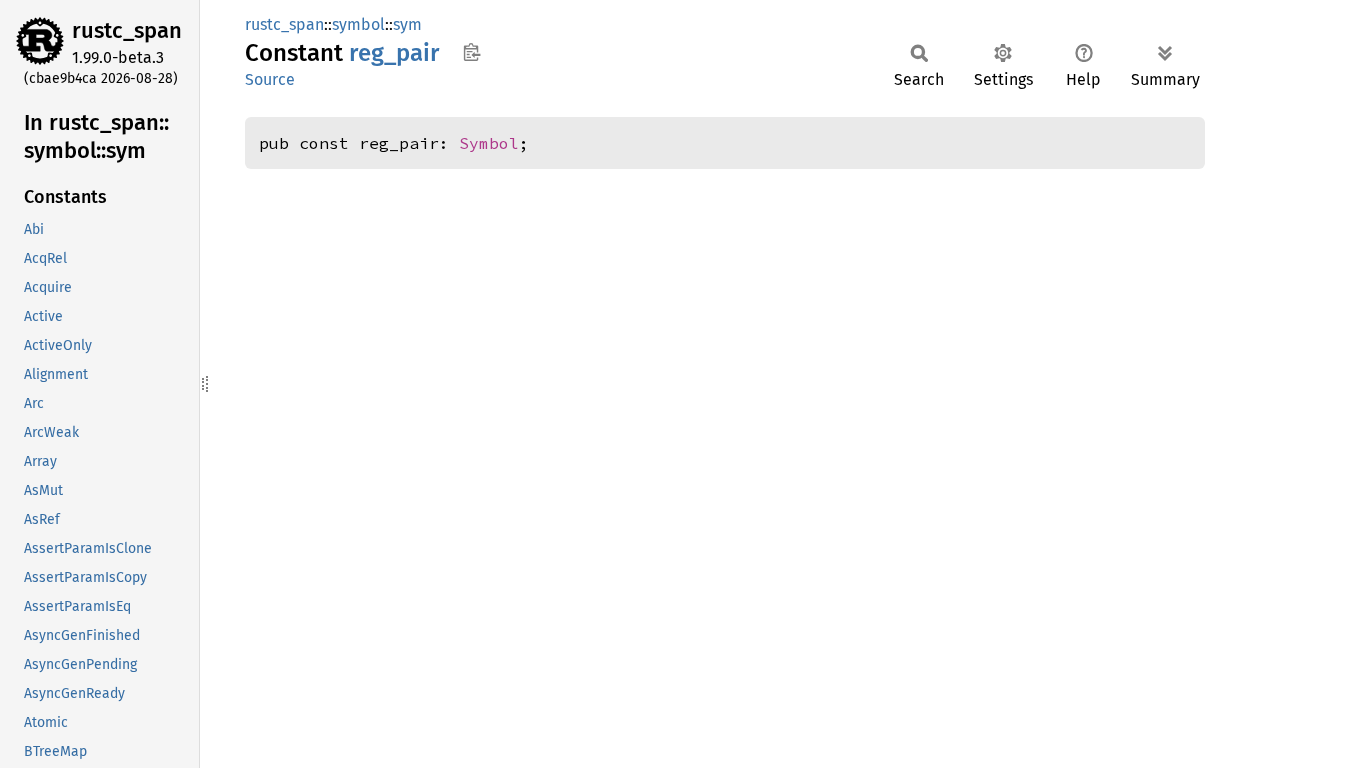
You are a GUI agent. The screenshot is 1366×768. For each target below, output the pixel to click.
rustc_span (127, 30)
